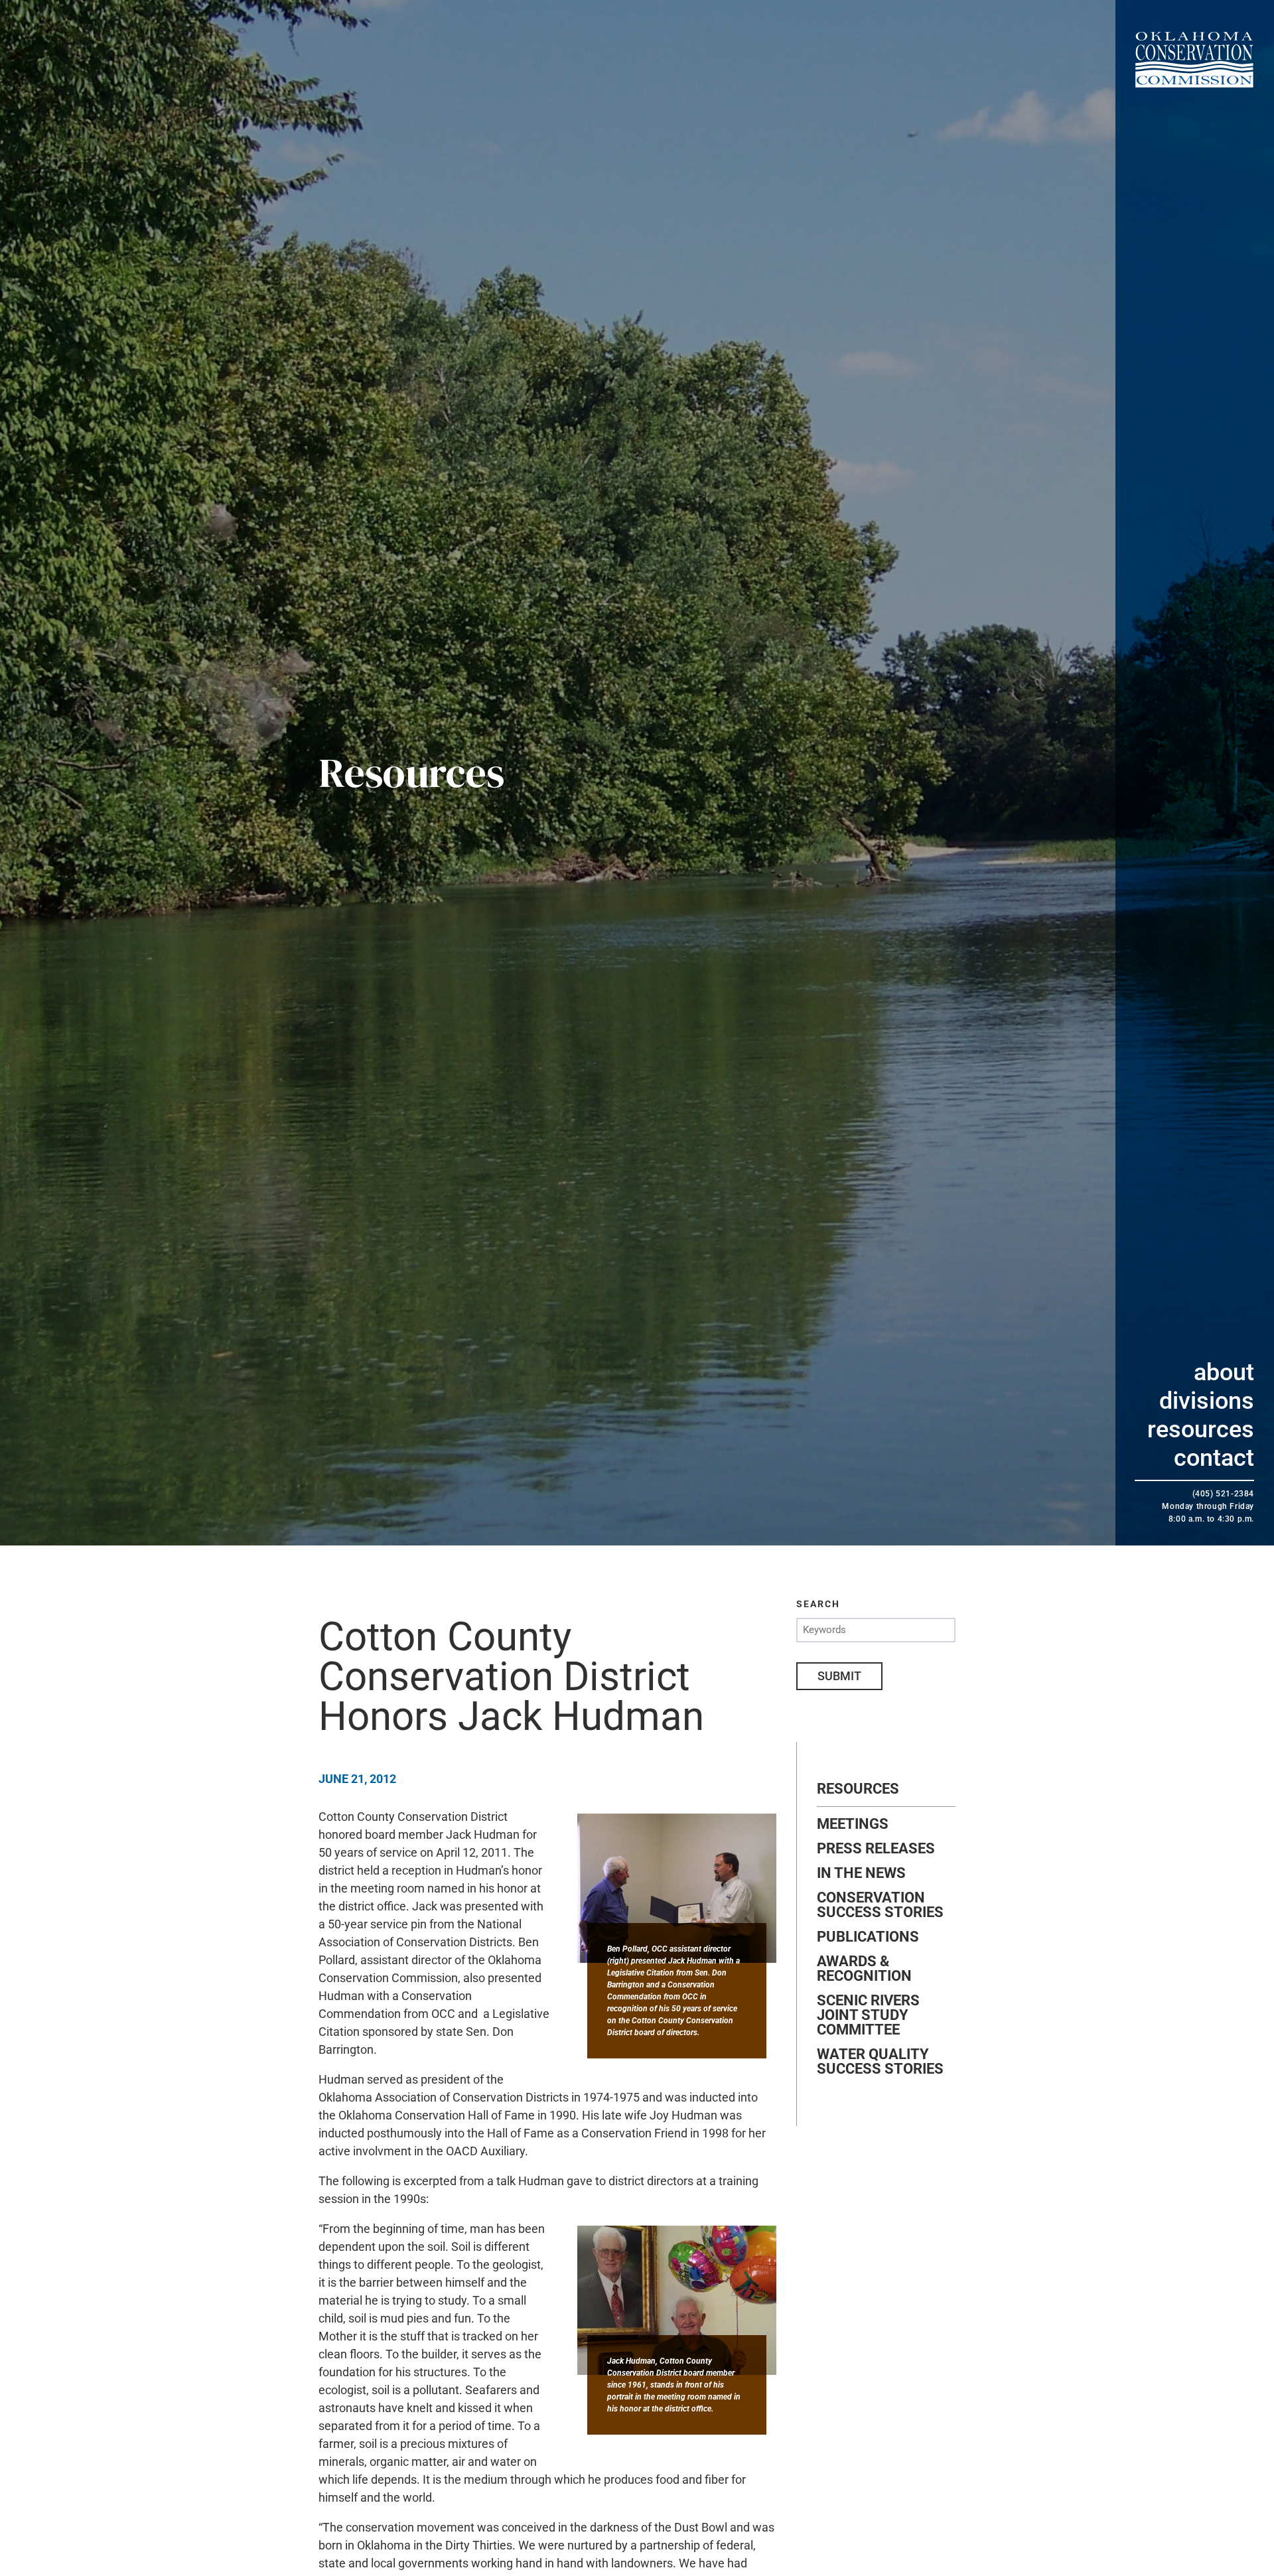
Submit (839, 1676)
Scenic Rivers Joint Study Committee (868, 2015)
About (1224, 1372)
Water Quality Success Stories (880, 2062)
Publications (868, 1937)
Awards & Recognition (864, 1969)
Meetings (853, 1824)
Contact (1214, 1458)
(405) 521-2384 (1223, 1494)
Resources (1201, 1429)
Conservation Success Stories (880, 1905)
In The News (861, 1873)
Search (818, 1604)
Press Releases (876, 1849)
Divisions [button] (1207, 1401)
